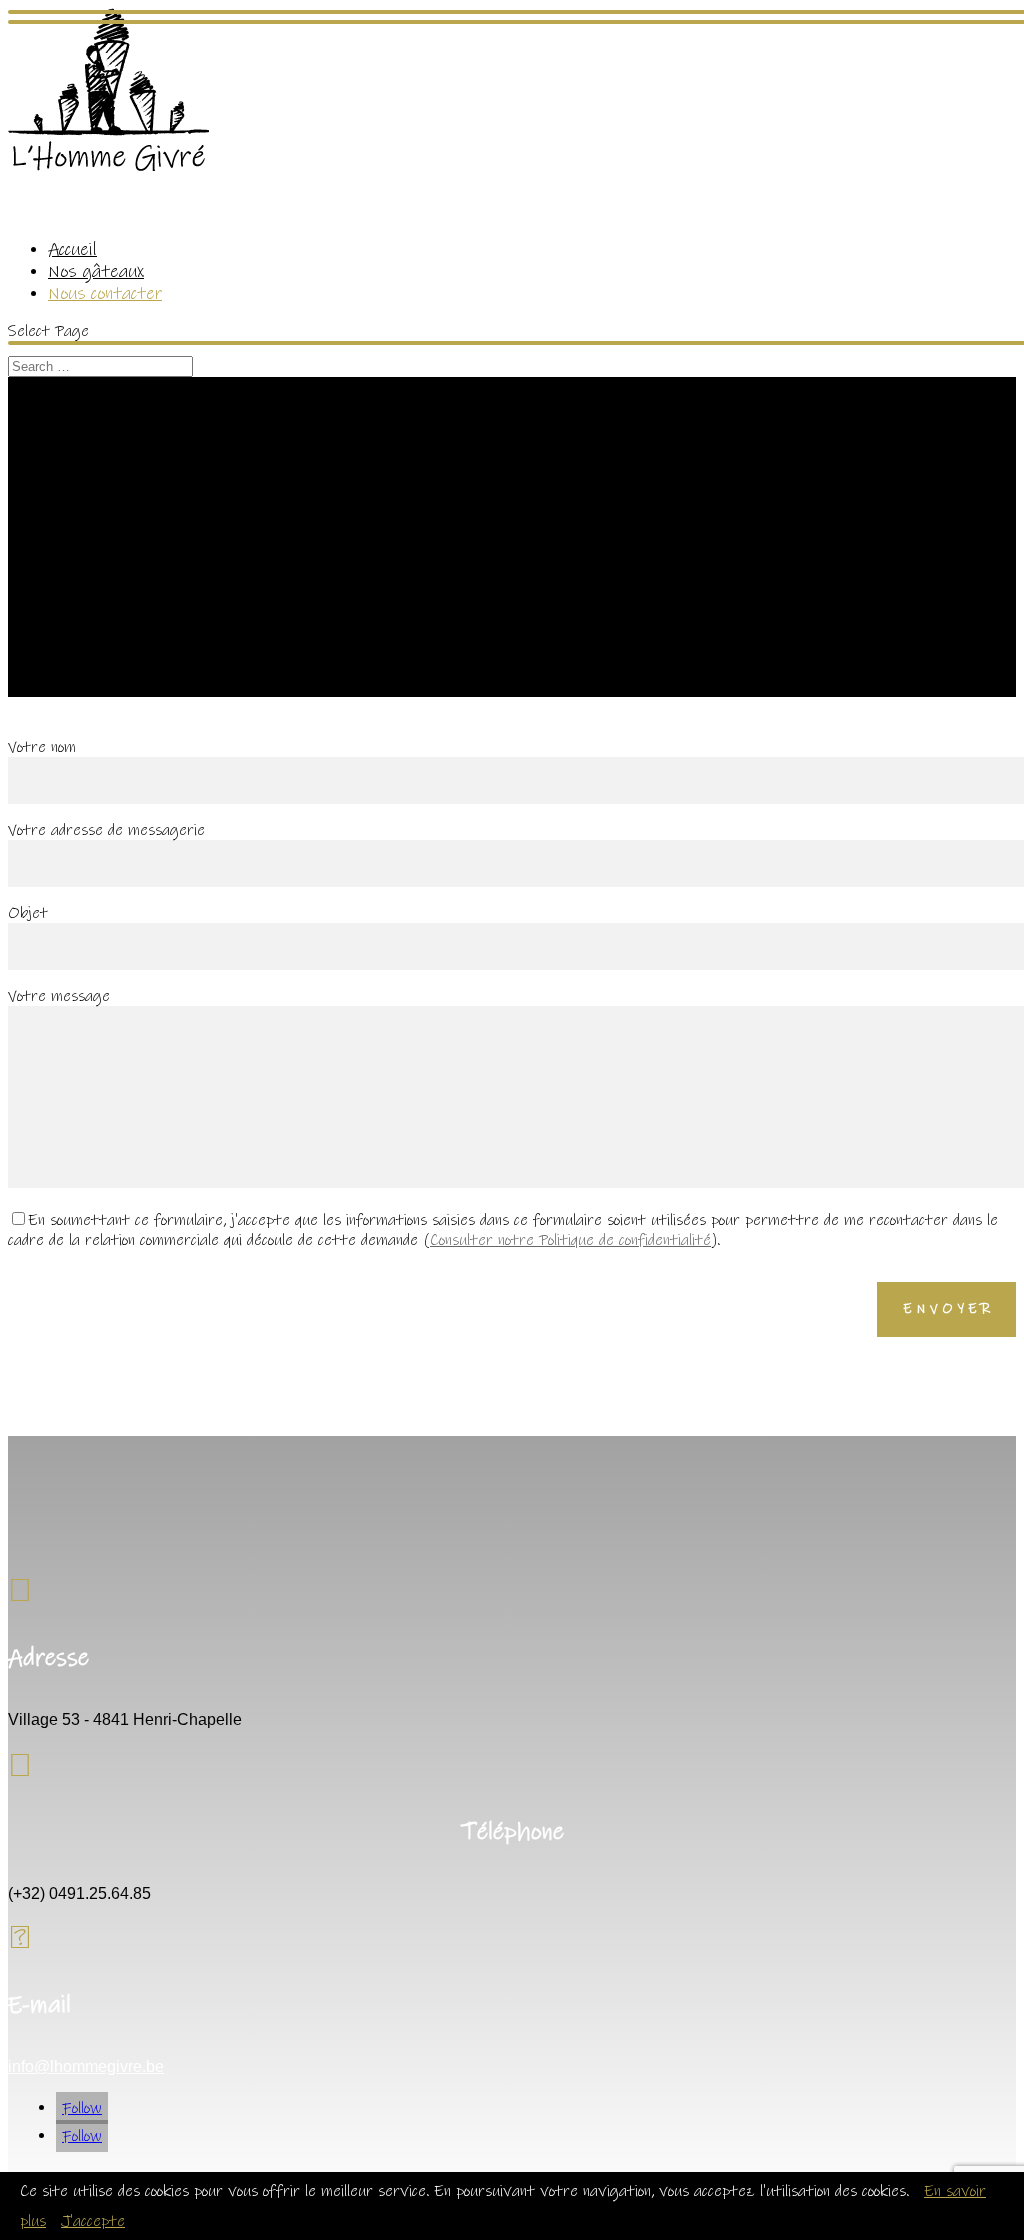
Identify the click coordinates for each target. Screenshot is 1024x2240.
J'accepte (93, 2221)
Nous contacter (105, 294)
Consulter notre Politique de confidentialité (570, 1240)
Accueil (72, 250)
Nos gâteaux (96, 272)
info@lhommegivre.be (86, 2066)
